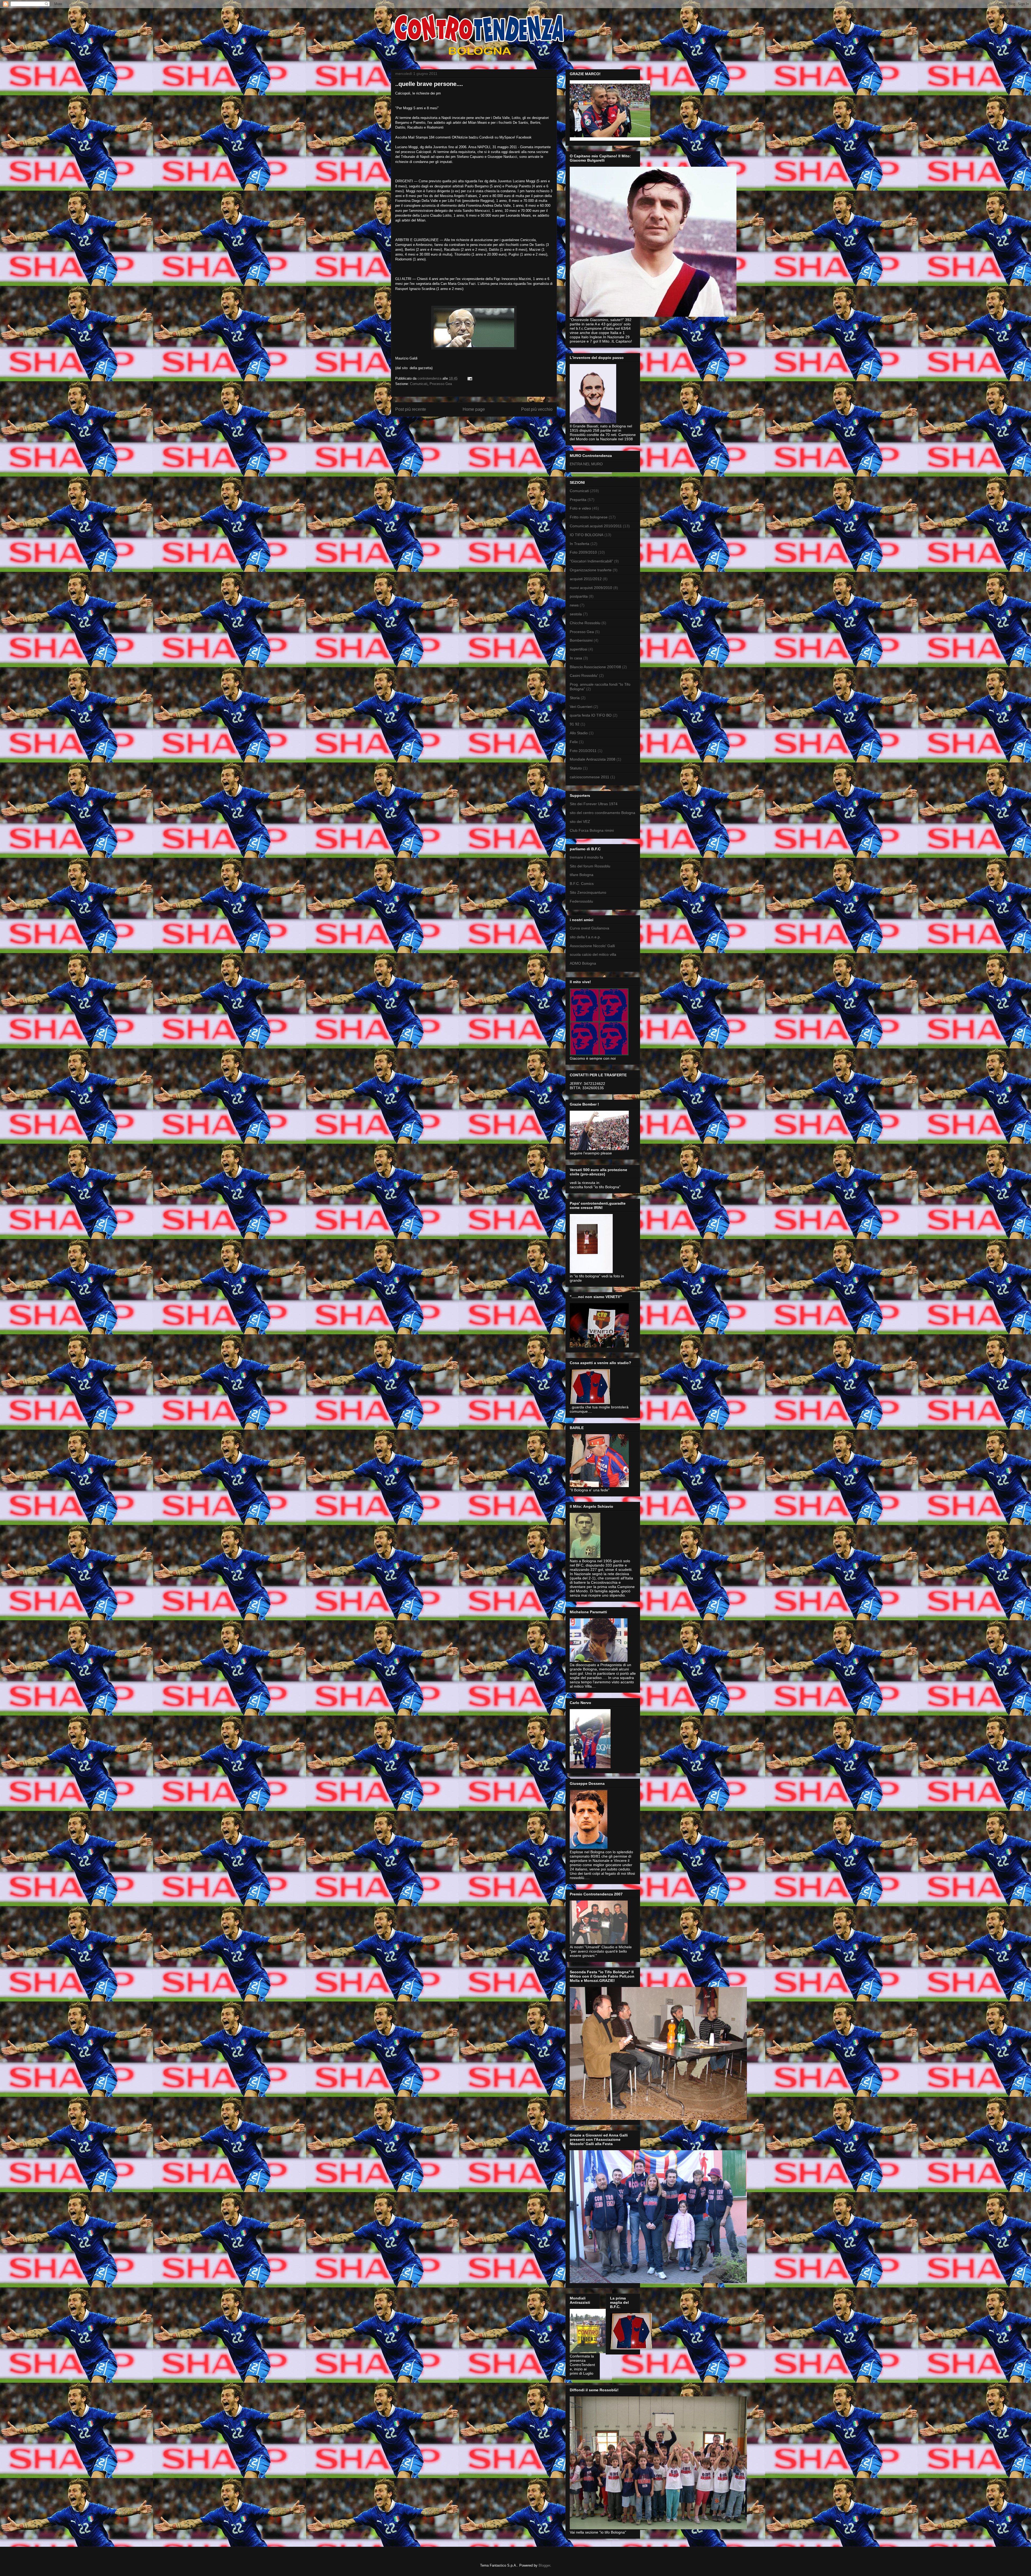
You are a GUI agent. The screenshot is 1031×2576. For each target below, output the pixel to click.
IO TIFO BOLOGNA (587, 535)
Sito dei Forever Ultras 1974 (594, 804)
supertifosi (578, 649)
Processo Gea (441, 384)
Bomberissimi (581, 640)
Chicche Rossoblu (585, 623)
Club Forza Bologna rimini (592, 830)
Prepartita (578, 500)
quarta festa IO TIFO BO (591, 715)
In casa (576, 658)
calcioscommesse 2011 (589, 777)
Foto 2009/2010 (583, 552)
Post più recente (411, 409)
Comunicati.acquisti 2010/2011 (596, 526)
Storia (575, 698)
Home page (474, 409)
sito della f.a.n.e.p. (585, 937)
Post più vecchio (537, 409)
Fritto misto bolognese (589, 517)
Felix (574, 742)
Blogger (544, 2565)
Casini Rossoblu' (584, 675)
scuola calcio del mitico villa (593, 954)
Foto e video (580, 508)
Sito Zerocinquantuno (588, 892)
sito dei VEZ (580, 822)
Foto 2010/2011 (583, 751)
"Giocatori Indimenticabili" (591, 561)
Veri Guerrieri (581, 707)
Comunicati (419, 384)
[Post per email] (469, 378)
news (574, 605)
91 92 (575, 724)
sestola (576, 614)
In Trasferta (580, 544)
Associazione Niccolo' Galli (592, 946)
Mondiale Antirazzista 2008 (593, 759)
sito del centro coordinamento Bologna (602, 813)
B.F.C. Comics (582, 884)
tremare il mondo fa (586, 857)
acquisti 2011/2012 (586, 579)
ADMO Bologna (583, 963)
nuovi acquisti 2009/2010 (591, 588)
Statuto (576, 768)
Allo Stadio (579, 733)
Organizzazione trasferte (591, 570)
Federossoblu (581, 901)
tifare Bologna (582, 875)
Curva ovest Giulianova (589, 928)
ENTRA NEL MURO (586, 464)
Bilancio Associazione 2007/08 (595, 667)
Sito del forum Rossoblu (590, 866)
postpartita (579, 596)
